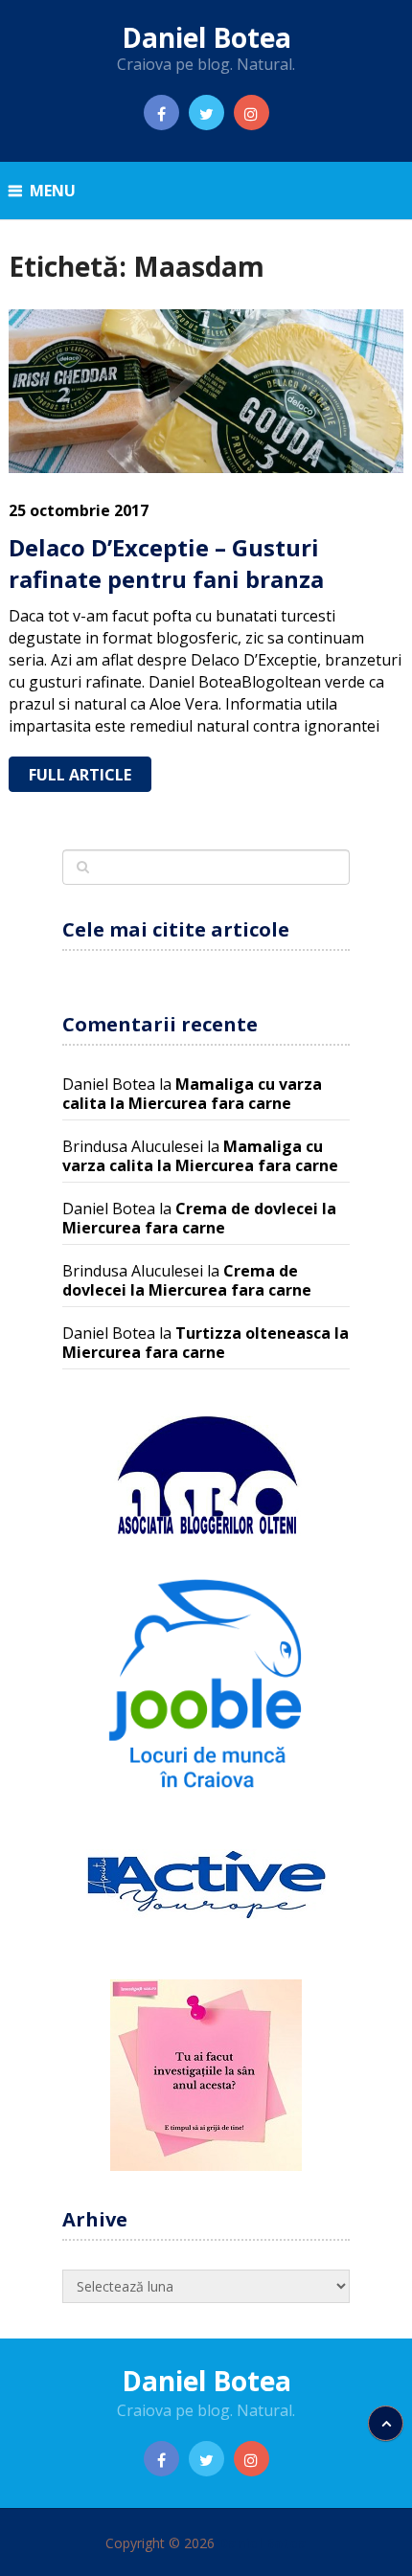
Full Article (80, 775)
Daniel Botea (206, 37)
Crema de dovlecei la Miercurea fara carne (199, 1218)
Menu (53, 191)
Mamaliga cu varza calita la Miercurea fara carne (192, 1094)
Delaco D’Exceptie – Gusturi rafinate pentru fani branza (166, 564)
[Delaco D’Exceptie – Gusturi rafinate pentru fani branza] (206, 391)
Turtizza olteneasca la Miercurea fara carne (206, 1343)
